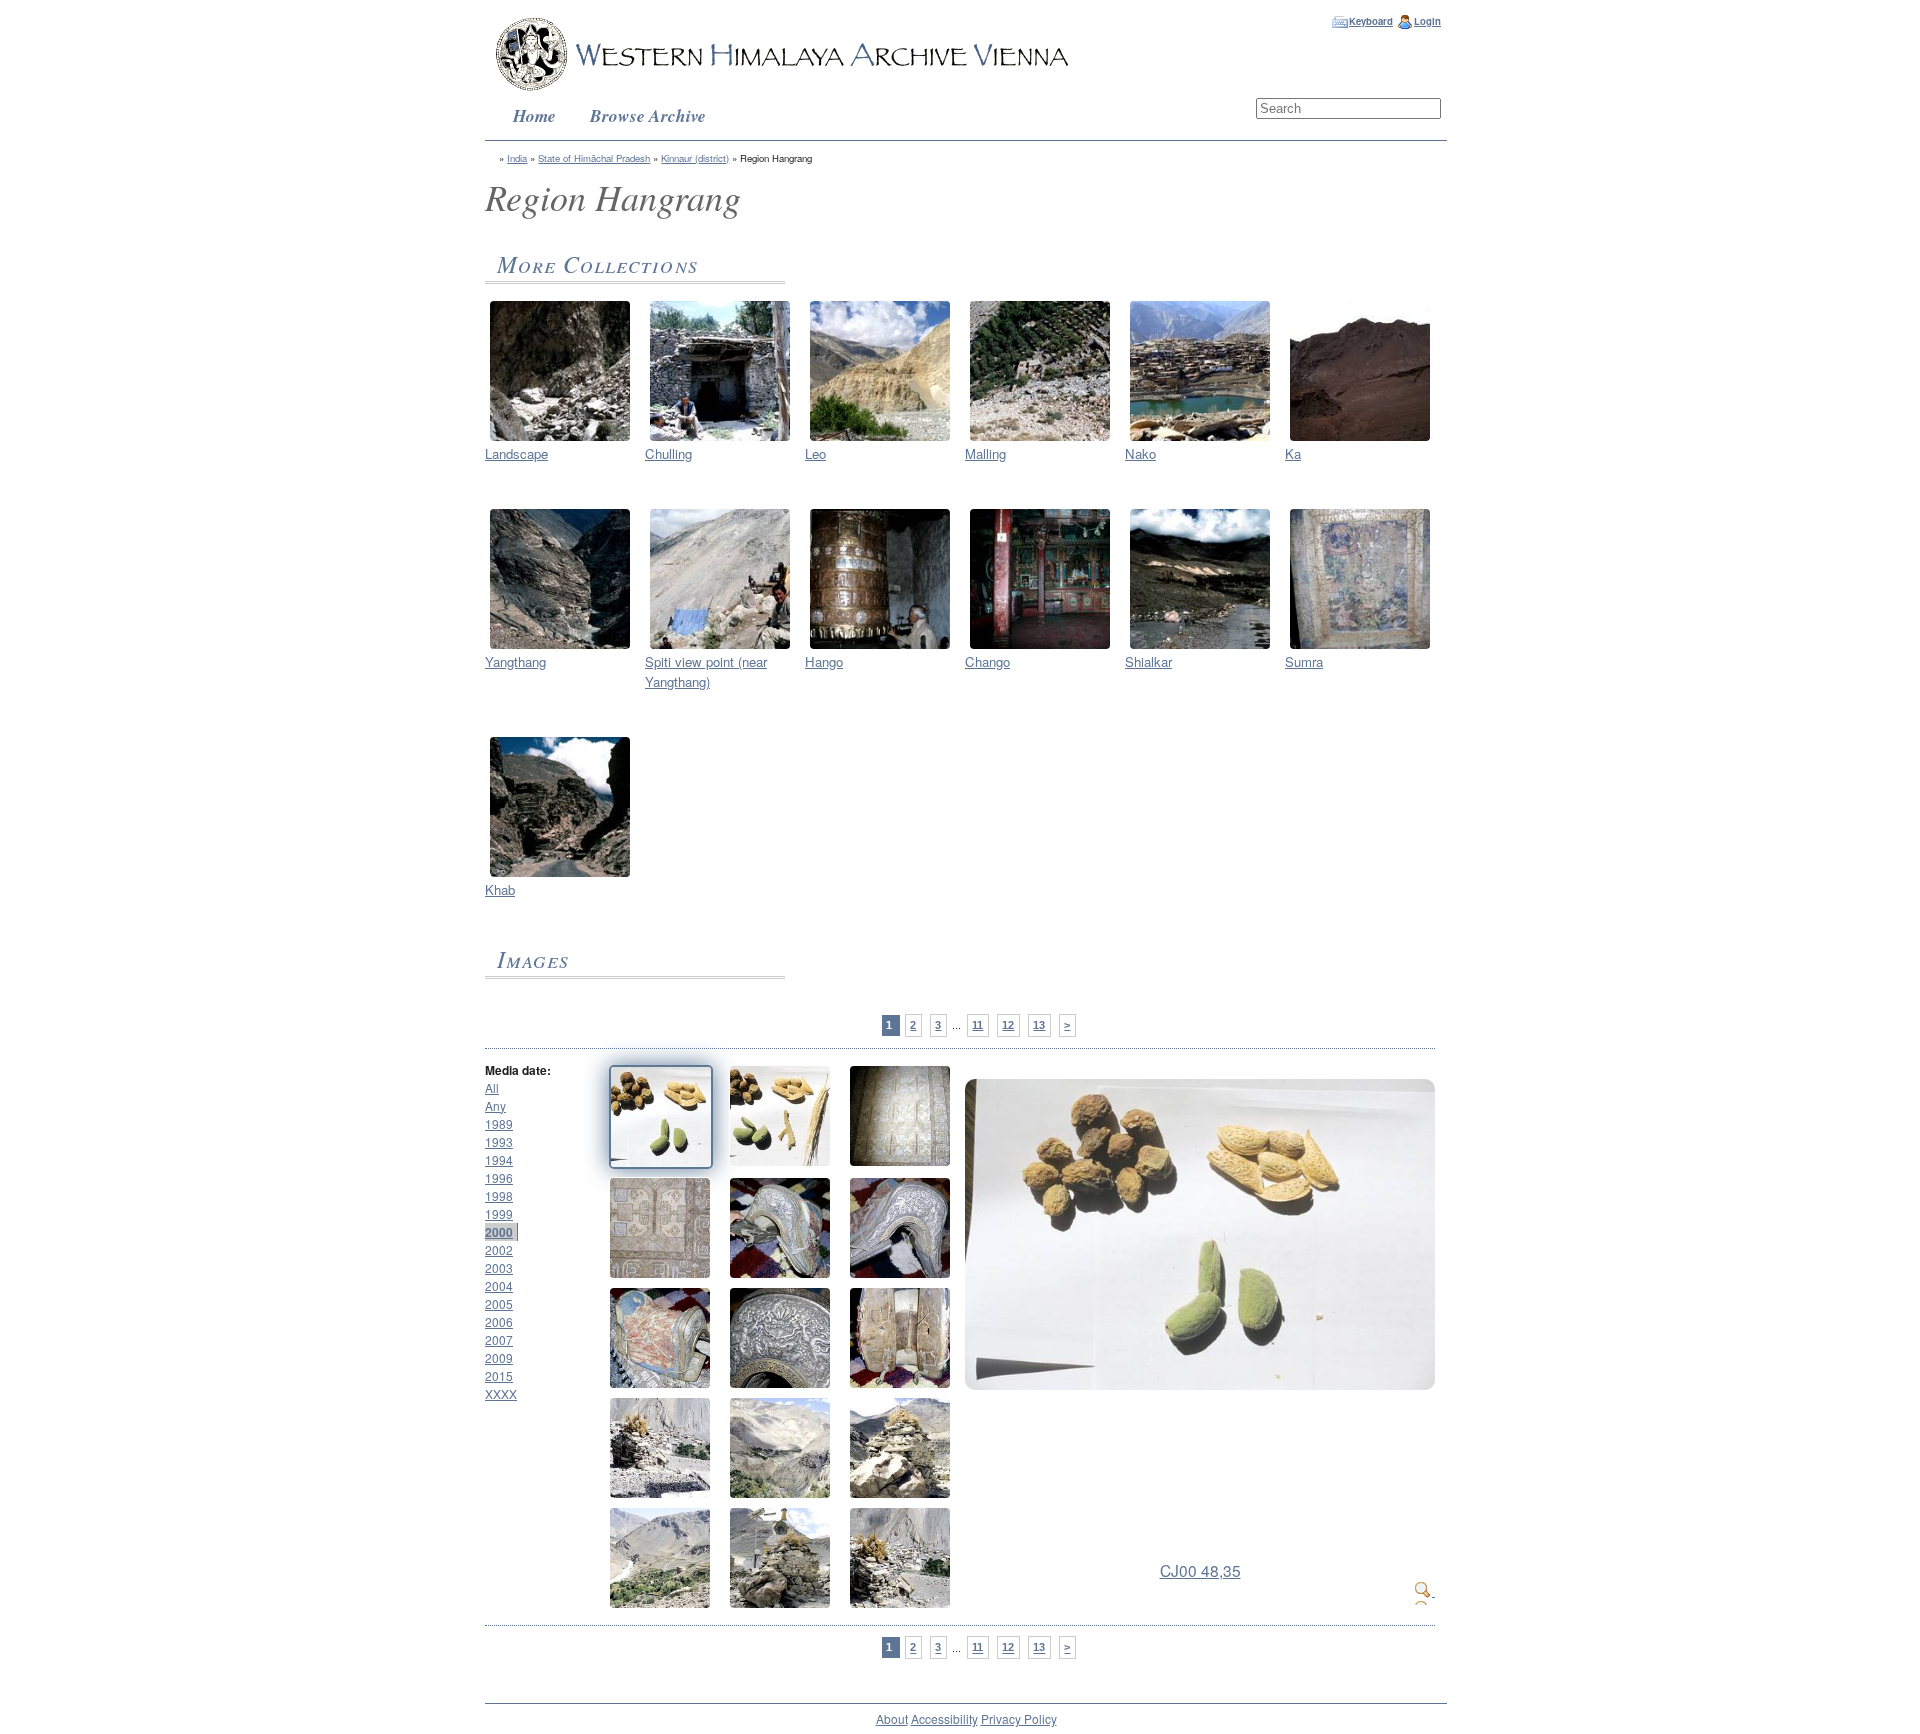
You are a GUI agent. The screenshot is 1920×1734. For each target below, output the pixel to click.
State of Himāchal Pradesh (594, 158)
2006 (499, 1321)
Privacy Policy (1019, 1718)
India (517, 158)
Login (1427, 21)
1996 (499, 1177)
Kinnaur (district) (695, 158)
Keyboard (1371, 21)
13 (1039, 1025)
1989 (499, 1123)
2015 (499, 1375)
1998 (499, 1195)
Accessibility (944, 1718)
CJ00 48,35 (1200, 1570)
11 (977, 1025)
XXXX (501, 1393)
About (892, 1718)
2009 (499, 1357)
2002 (499, 1249)
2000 (499, 1232)
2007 (499, 1339)
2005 (499, 1303)
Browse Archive (648, 115)
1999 (499, 1213)
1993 (499, 1141)
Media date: (518, 1070)
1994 (499, 1159)
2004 (499, 1285)
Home (534, 115)
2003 (499, 1267)
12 (1008, 1025)
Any (495, 1105)
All (492, 1087)
